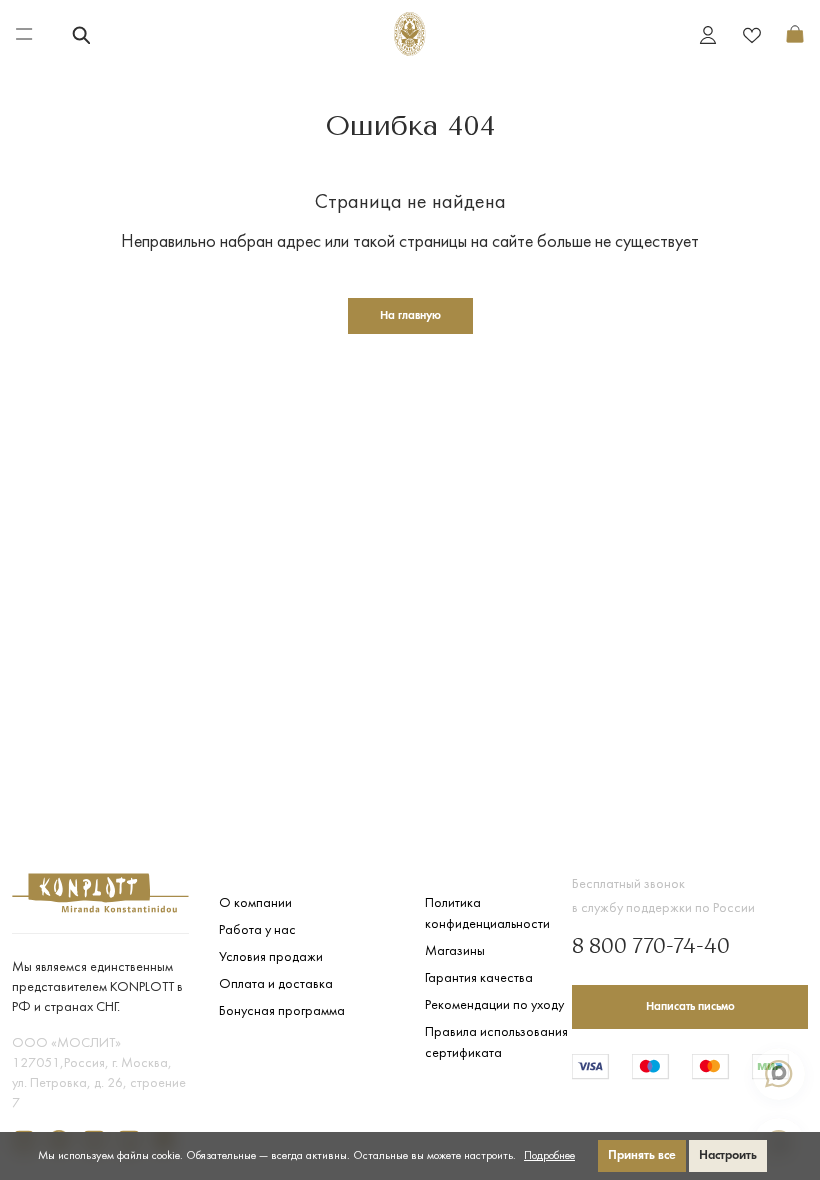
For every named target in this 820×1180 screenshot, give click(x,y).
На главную (410, 316)
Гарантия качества (479, 978)
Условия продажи (271, 957)
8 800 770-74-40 (651, 948)
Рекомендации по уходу (494, 1005)
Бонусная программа (282, 1011)
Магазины (455, 951)
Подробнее (549, 1156)
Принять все (642, 1155)
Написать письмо (690, 1007)
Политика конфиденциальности (487, 914)
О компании (255, 903)
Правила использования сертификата (496, 1043)
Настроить (728, 1155)
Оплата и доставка (276, 984)
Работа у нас (257, 930)
